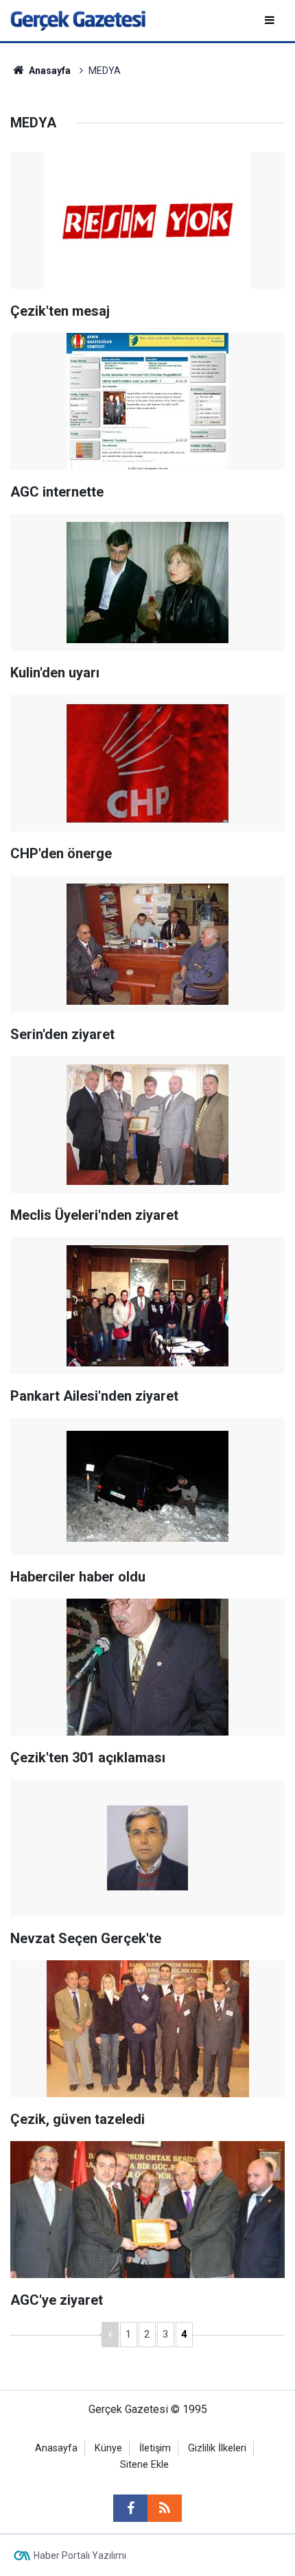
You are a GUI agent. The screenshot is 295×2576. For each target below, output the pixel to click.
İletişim (155, 2448)
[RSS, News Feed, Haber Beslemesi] (165, 2508)
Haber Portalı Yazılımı (80, 2555)
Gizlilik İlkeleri (217, 2448)
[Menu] (271, 20)
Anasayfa (56, 2448)
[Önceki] (110, 2335)
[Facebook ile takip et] (130, 2508)
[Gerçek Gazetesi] (78, 20)
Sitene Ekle (144, 2465)
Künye (108, 2448)
